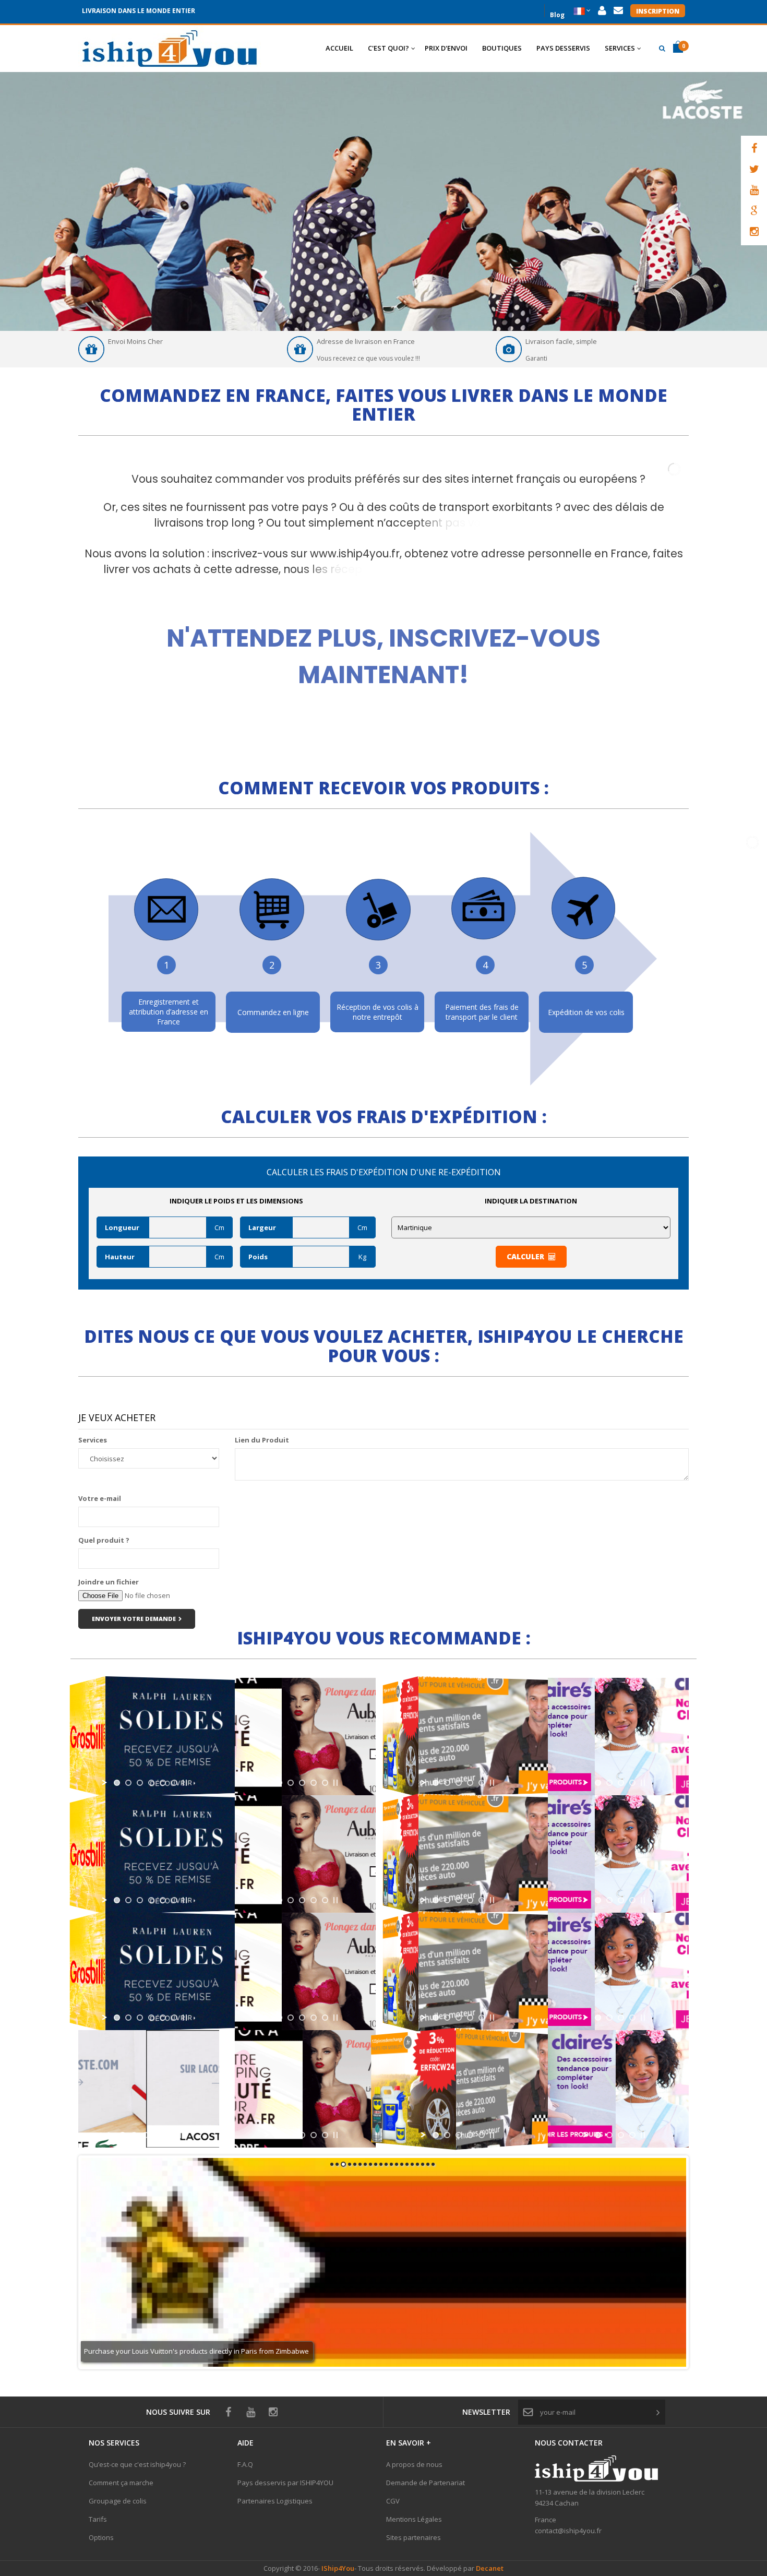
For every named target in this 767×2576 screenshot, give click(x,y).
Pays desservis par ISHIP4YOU (285, 2483)
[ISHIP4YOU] (170, 49)
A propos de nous (414, 2464)
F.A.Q (245, 2464)
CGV (393, 2501)
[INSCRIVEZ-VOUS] (384, 640)
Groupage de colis (118, 2501)
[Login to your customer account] (602, 11)
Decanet (490, 2568)
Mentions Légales (414, 2519)
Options (101, 2537)
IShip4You (337, 2568)
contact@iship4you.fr (568, 2531)
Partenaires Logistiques (275, 2501)
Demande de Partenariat (426, 2483)
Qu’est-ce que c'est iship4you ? (137, 2464)
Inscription (658, 11)
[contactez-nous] (618, 11)
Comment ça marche (121, 2483)
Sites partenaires (414, 2537)
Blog (557, 14)
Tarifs (98, 2519)
